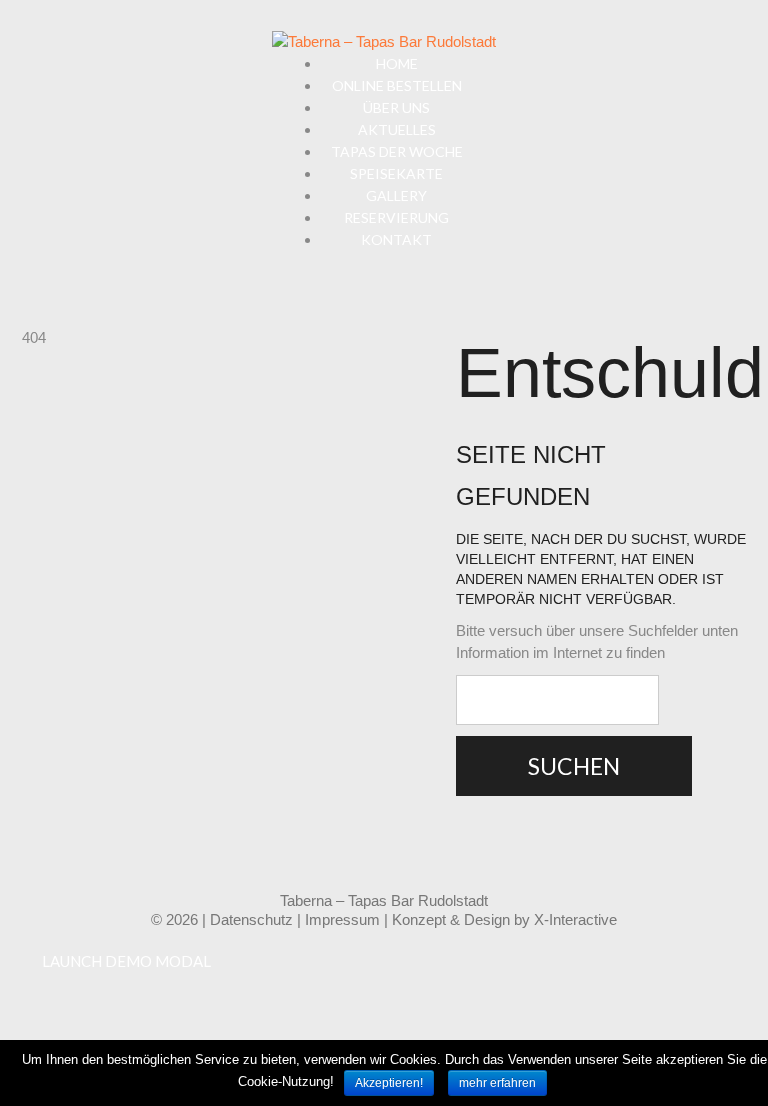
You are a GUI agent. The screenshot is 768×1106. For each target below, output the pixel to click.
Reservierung (396, 217)
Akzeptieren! (389, 1083)
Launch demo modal (126, 961)
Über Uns (396, 107)
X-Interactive (575, 919)
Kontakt (396, 239)
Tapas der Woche (397, 151)
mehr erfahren (497, 1083)
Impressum (342, 919)
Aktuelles (397, 129)
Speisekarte (396, 173)
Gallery (396, 195)
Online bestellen (397, 85)
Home (397, 63)
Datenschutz (251, 919)
